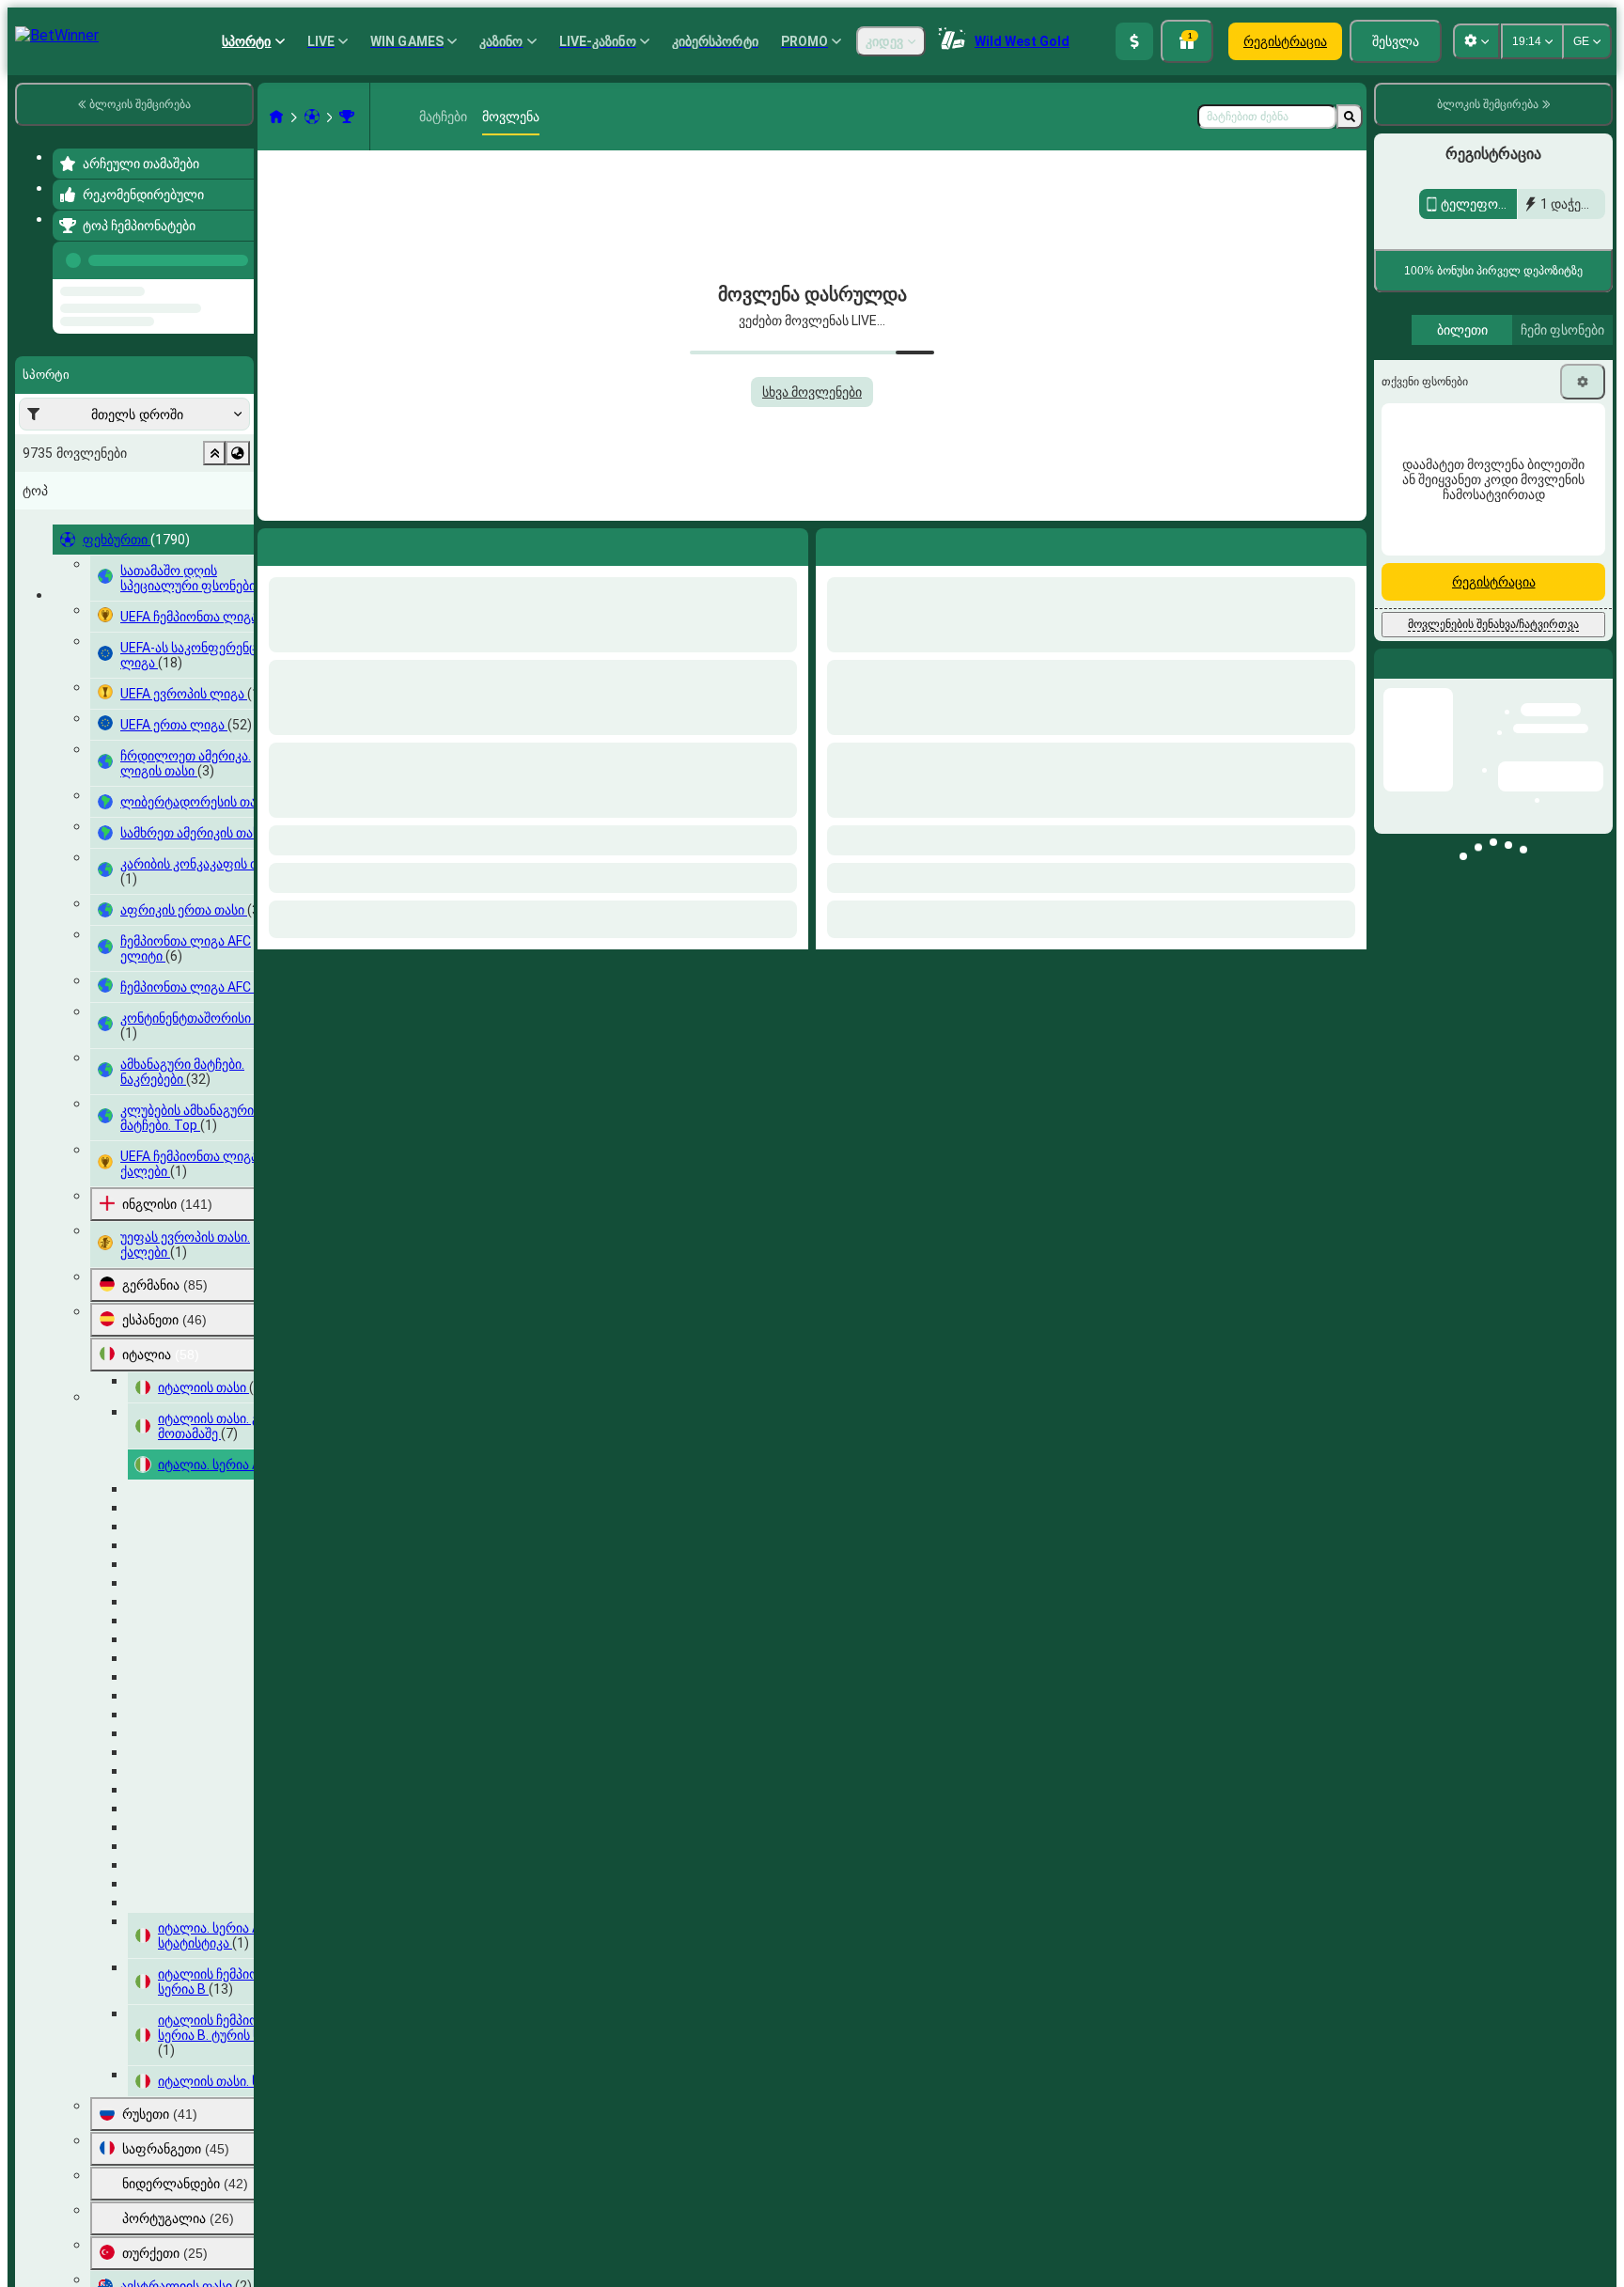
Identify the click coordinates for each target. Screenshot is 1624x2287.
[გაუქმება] (1348, 543)
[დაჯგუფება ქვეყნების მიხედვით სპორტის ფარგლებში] (238, 525)
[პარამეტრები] (1583, 382)
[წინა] (234, 257)
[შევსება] (1134, 41)
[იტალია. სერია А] (347, 117)
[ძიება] (1350, 117)
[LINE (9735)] (276, 117)
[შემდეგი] (873, 543)
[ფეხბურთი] (312, 117)
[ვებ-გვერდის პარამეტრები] (1476, 41)
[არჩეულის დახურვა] (214, 525)
